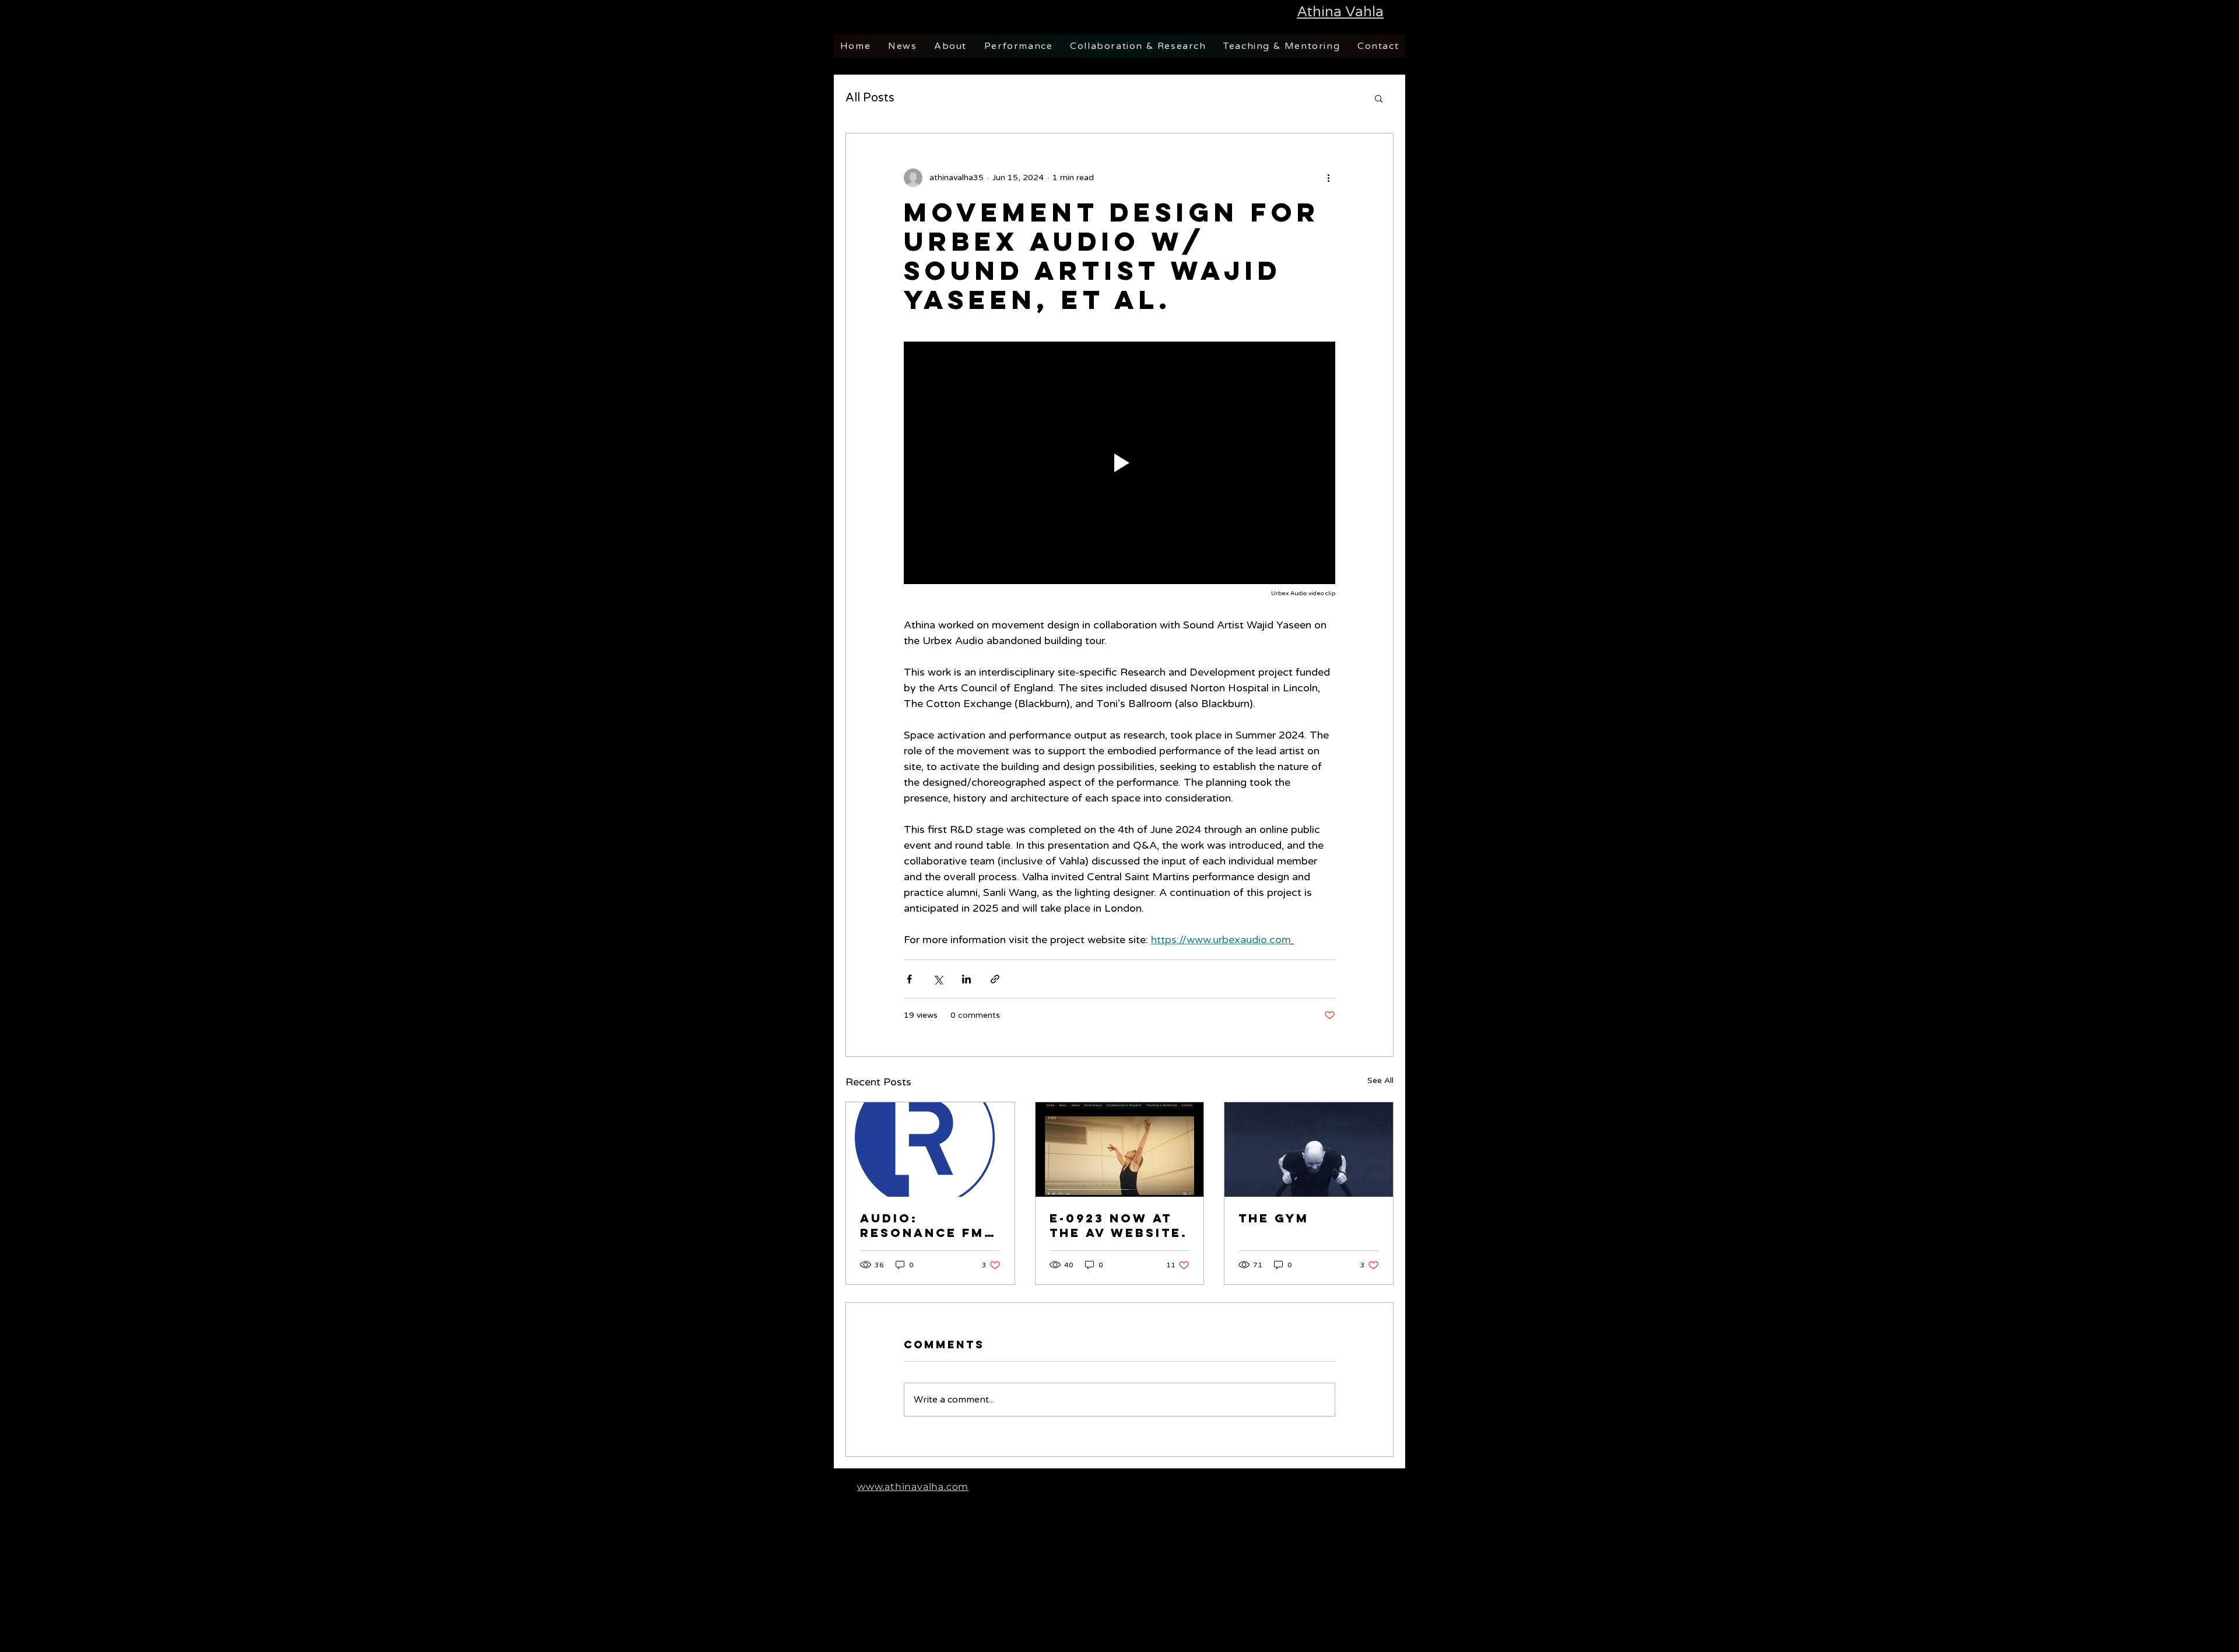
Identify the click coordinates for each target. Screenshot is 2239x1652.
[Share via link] (995, 979)
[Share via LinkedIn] (966, 979)
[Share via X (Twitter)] (938, 979)
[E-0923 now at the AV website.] (1120, 1150)
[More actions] (1328, 178)
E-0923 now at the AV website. (1119, 1225)
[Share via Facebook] (909, 979)
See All (1380, 1080)
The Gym (1274, 1218)
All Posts (870, 98)
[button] (1379, 98)
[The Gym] (1309, 1150)
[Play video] (1119, 463)
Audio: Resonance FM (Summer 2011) (922, 1225)
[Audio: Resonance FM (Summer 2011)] (930, 1150)
